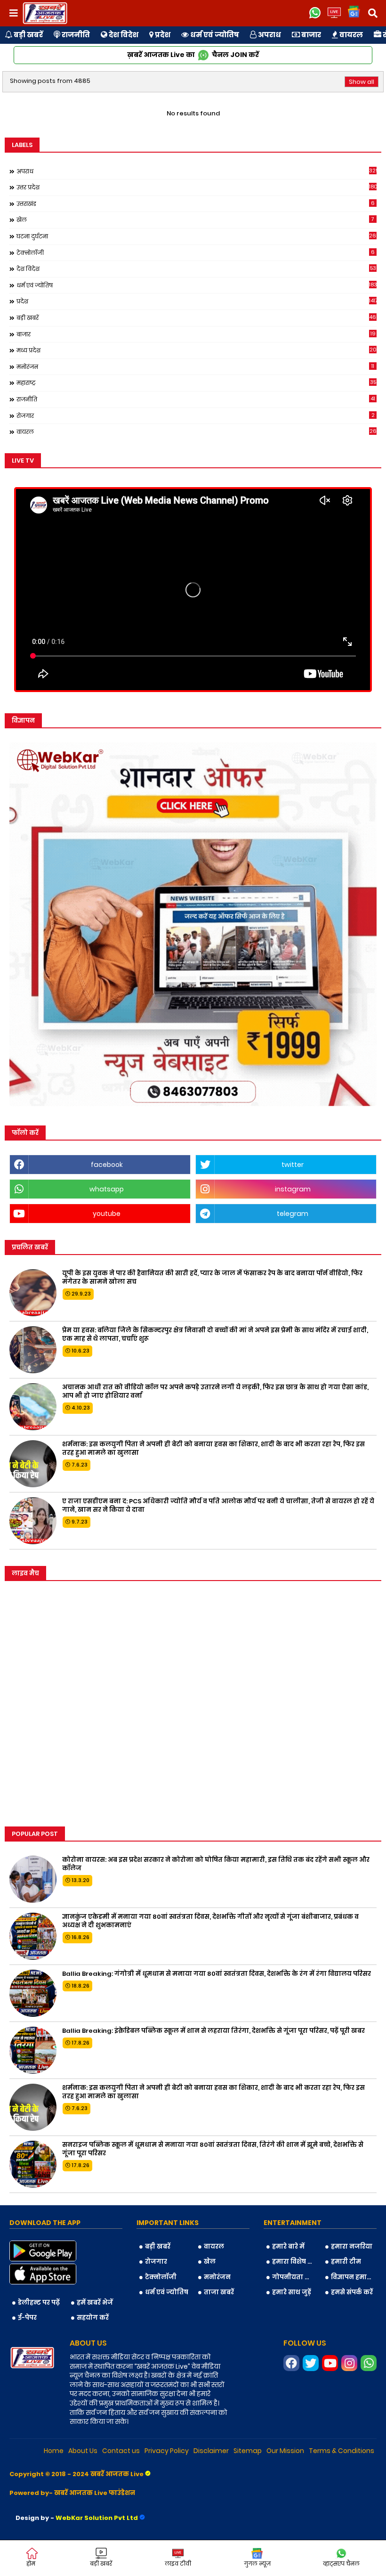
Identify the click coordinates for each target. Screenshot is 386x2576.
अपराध (269, 35)
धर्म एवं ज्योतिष (214, 35)
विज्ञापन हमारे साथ (354, 2277)
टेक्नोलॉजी (196, 253)
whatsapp (107, 1189)
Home (54, 2451)
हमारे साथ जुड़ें (292, 2292)
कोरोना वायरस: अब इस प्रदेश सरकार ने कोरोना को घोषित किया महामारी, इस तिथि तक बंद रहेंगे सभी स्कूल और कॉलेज (216, 1864)
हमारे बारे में (288, 2246)
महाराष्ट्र (196, 383)
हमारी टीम (346, 2262)
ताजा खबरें (219, 2292)
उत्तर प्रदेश (197, 187)
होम (31, 2564)
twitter (293, 1165)
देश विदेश (123, 35)
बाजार (310, 35)
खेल (195, 220)
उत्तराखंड (196, 204)
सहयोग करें (93, 2318)
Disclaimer (211, 2451)
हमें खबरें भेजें (95, 2303)
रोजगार (196, 416)
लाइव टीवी (178, 2564)
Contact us (121, 2451)
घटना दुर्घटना (197, 236)
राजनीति (75, 35)
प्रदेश (162, 35)
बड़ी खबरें (28, 35)
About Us (83, 2451)
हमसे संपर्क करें (352, 2292)
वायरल (350, 35)
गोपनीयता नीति (295, 2277)
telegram (293, 1214)
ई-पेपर (27, 2318)
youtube (107, 1214)
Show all (362, 82)
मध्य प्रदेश (197, 350)
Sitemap (248, 2451)
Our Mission (285, 2451)
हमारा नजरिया (352, 2246)
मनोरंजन (195, 367)
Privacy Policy (167, 2451)
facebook (107, 1165)
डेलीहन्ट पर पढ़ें (39, 2303)
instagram (293, 1189)
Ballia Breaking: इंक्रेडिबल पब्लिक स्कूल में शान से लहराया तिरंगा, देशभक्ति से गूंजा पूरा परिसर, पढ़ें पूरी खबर (213, 2031)
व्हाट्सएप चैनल (341, 2564)
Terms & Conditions (342, 2451)
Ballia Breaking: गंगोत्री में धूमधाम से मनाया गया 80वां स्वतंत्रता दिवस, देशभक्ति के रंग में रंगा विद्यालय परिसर (217, 1974)
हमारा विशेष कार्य (295, 2262)
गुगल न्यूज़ (257, 2564)
